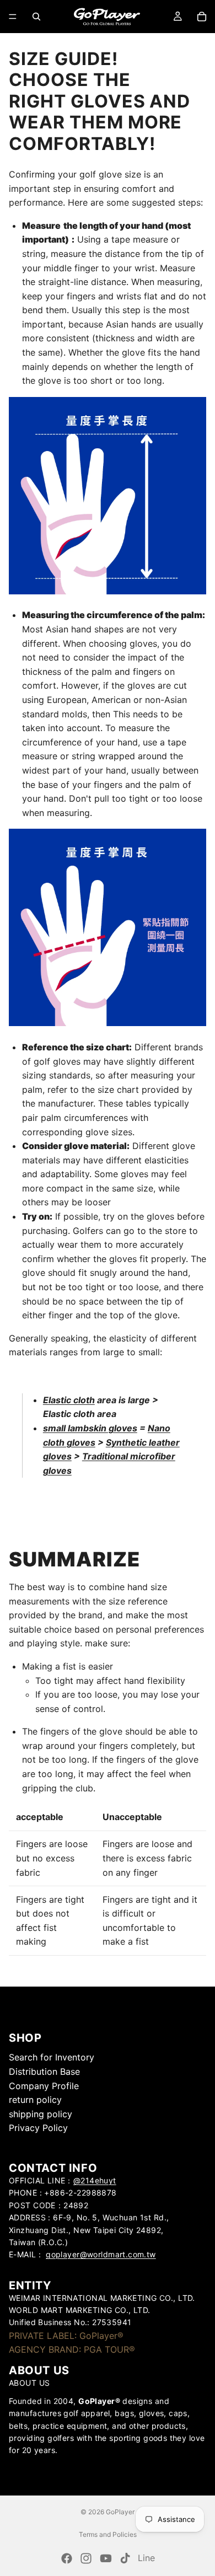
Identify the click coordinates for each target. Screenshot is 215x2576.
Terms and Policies (108, 2534)
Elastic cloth (69, 1400)
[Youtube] (106, 2558)
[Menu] (13, 17)
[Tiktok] (125, 2558)
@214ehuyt (95, 2180)
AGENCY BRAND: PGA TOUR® (72, 2350)
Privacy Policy (38, 2128)
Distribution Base (44, 2071)
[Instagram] (86, 2558)
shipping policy (41, 2114)
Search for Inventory (52, 2058)
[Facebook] (67, 2558)
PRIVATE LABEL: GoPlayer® (66, 2336)
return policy (35, 2100)
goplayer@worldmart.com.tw (101, 2254)
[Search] (36, 17)
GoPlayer (120, 2512)
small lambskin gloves (90, 1428)
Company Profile (44, 2086)
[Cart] (202, 17)
